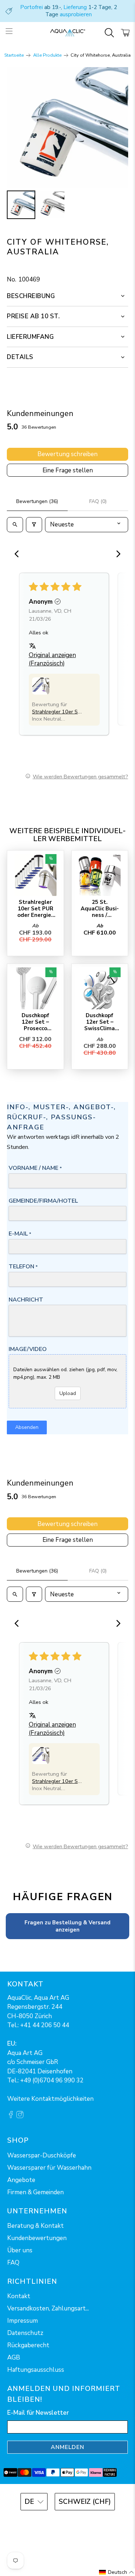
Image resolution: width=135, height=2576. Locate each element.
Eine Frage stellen (68, 470)
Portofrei (31, 7)
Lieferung (75, 7)
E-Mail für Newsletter (38, 2413)
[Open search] (15, 525)
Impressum (22, 2321)
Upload (68, 1393)
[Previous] (19, 555)
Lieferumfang (30, 337)
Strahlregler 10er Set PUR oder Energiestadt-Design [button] (57, 712)
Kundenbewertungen (37, 2238)
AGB (14, 2358)
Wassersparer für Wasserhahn (49, 2168)
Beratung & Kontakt (35, 2226)
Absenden (27, 1427)
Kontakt (19, 2296)
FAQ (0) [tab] (98, 501)
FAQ (13, 2263)
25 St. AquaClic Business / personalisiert (100, 908)
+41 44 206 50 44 (45, 2025)
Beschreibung (31, 296)
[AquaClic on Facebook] (11, 2116)
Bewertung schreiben (67, 454)
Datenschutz (25, 2333)
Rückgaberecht (28, 2345)
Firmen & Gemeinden (35, 2192)
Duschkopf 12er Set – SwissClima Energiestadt (100, 1022)
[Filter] (34, 525)
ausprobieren (76, 14)
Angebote (21, 2180)
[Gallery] (67, 144)
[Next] (116, 555)
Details (20, 357)
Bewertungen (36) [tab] (37, 501)
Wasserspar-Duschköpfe (42, 2155)
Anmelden (67, 2447)
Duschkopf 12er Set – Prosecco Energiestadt (35, 1022)
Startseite (14, 55)
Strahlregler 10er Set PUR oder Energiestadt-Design (35, 908)
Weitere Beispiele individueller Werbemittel (67, 835)
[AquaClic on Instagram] (20, 2116)
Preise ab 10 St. (33, 316)
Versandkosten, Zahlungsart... (48, 2308)
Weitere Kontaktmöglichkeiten (50, 2099)
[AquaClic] (68, 33)
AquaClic (77, 2521)
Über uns (20, 2250)
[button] (41, 686)
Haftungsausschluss (36, 2370)
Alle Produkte (47, 55)
